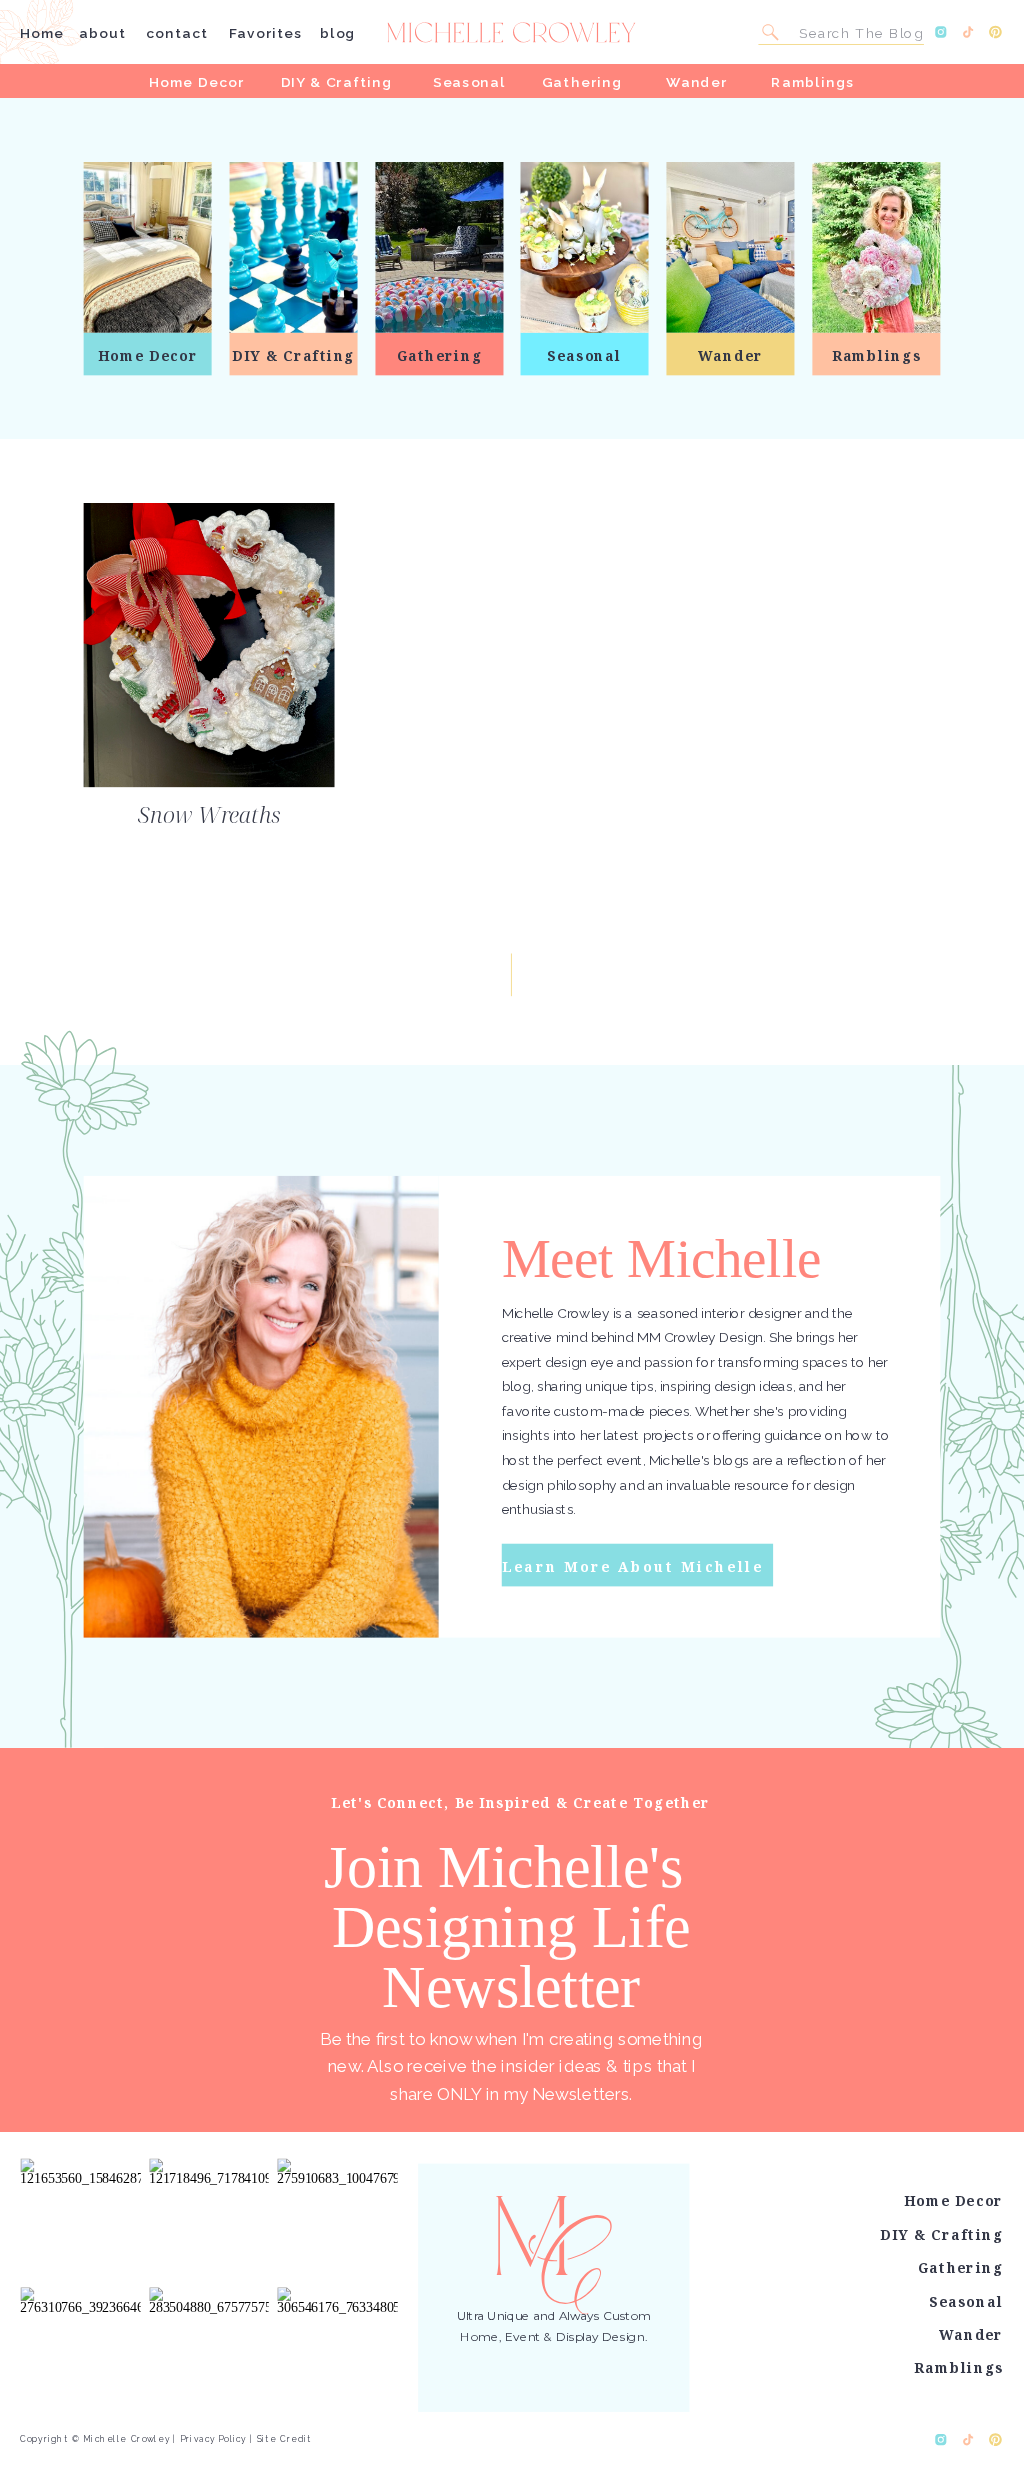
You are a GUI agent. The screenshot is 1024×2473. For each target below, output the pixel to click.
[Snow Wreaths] (209, 645)
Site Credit (284, 2438)
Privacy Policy (213, 2438)
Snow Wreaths (209, 815)
